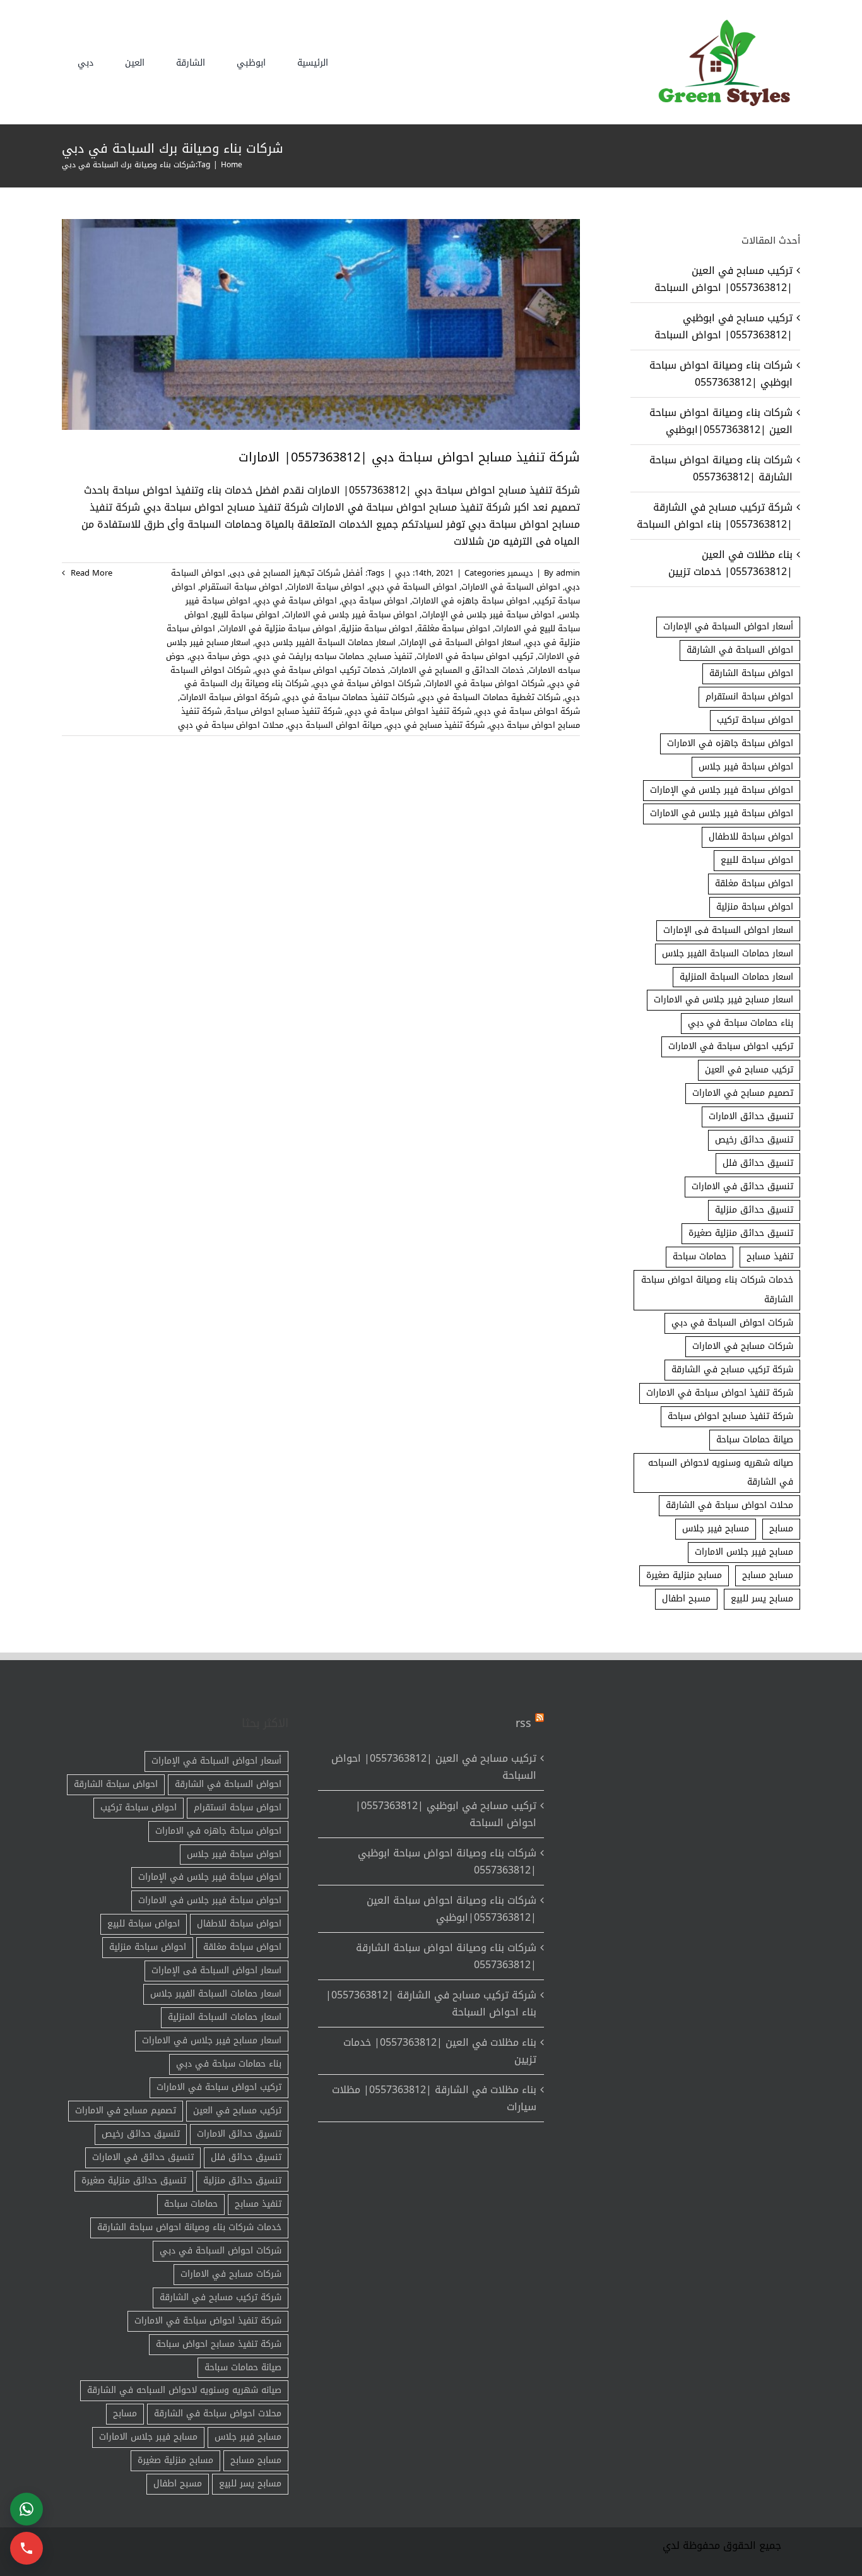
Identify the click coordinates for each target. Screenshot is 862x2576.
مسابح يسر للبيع (762, 1599)
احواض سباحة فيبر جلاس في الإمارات (488, 614)
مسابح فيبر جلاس (716, 1528)
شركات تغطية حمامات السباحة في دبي (490, 697)
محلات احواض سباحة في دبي (231, 725)
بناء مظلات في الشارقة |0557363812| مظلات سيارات (434, 2098)
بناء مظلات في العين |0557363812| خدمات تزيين (730, 563)
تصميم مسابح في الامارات (743, 1093)
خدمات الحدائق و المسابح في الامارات (457, 670)
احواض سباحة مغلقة (454, 628)
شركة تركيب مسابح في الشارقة (732, 1369)
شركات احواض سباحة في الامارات (485, 683)
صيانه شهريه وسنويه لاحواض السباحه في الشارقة (721, 1473)
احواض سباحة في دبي (296, 601)
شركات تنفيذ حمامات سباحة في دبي (349, 697)
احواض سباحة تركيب (755, 720)
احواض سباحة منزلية (377, 628)
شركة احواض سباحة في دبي (528, 711)
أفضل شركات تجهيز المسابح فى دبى (296, 573)
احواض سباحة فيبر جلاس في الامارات (351, 614)
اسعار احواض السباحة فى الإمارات (461, 642)
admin (568, 573)
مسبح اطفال (686, 1599)
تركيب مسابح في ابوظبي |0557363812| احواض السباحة (723, 326)
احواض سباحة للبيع (246, 614)
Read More (90, 573)
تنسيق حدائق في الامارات (742, 1186)
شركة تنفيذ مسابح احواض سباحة (284, 711)
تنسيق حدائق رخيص (754, 1140)
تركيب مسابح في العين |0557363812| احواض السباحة (723, 279)
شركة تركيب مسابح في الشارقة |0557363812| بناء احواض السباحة (715, 516)
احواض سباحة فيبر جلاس (746, 767)
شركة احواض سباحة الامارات (230, 697)
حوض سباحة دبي (220, 656)
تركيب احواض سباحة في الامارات (475, 656)
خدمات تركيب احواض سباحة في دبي (320, 670)
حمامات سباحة (700, 1256)
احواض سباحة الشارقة (751, 673)
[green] (721, 22)
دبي (403, 573)
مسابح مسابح (768, 1575)
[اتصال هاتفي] (27, 2548)
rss (523, 1723)
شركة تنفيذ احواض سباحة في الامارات (720, 1393)
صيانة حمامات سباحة (755, 1439)
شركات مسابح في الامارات (743, 1346)
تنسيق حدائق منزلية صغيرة (741, 1233)
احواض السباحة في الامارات (511, 587)
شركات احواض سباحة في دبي (367, 683)
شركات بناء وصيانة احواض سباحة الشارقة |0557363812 (721, 468)
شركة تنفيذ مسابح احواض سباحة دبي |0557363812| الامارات (409, 457)
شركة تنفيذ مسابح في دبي (435, 725)
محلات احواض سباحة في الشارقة (729, 1505)
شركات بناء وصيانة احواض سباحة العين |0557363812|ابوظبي (721, 421)
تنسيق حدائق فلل (758, 1163)
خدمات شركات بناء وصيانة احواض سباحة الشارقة (717, 1290)
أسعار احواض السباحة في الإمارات (728, 626)
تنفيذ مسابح (391, 656)
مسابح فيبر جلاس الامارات (744, 1552)
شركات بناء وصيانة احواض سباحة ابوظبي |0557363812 (721, 374)
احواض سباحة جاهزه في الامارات (471, 601)
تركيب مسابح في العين (749, 1070)
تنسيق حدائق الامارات (751, 1116)
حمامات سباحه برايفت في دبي (310, 656)
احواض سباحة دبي (375, 601)
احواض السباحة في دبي (413, 587)
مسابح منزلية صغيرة (684, 1575)
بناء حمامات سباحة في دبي (741, 1023)
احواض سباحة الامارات (326, 587)
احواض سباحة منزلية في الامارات (278, 628)
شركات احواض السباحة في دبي (732, 1323)
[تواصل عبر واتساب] (27, 2509)
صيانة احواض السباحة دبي (335, 725)
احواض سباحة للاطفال (751, 837)
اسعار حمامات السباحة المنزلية (736, 977)
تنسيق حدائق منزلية (754, 1210)
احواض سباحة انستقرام (241, 587)
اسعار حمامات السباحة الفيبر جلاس (728, 953)
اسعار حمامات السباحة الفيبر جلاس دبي (325, 642)
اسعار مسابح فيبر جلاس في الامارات (723, 1000)
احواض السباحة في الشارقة (740, 650)
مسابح (781, 1528)
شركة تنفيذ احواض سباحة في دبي (409, 711)
